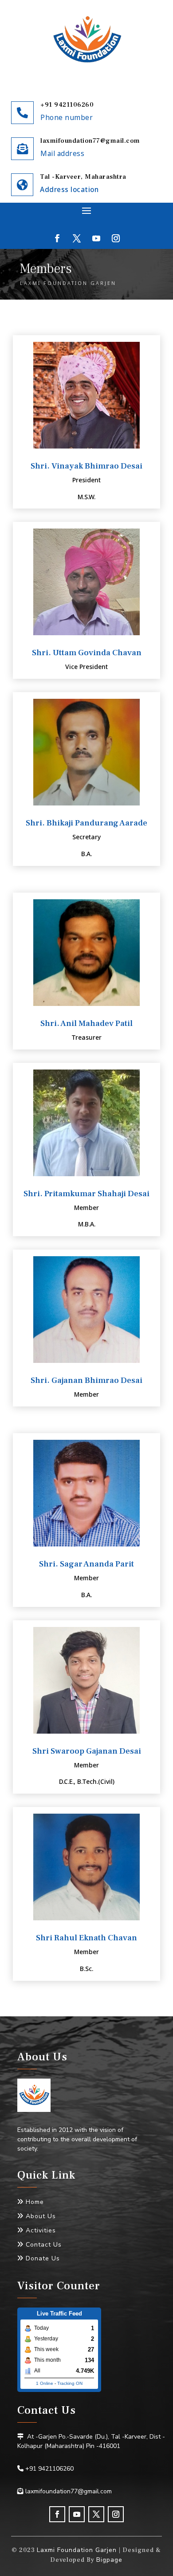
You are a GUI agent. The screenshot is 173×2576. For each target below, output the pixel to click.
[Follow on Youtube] (96, 238)
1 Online (45, 2383)
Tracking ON (70, 2383)
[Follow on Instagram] (116, 238)
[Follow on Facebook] (57, 238)
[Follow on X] (77, 238)
